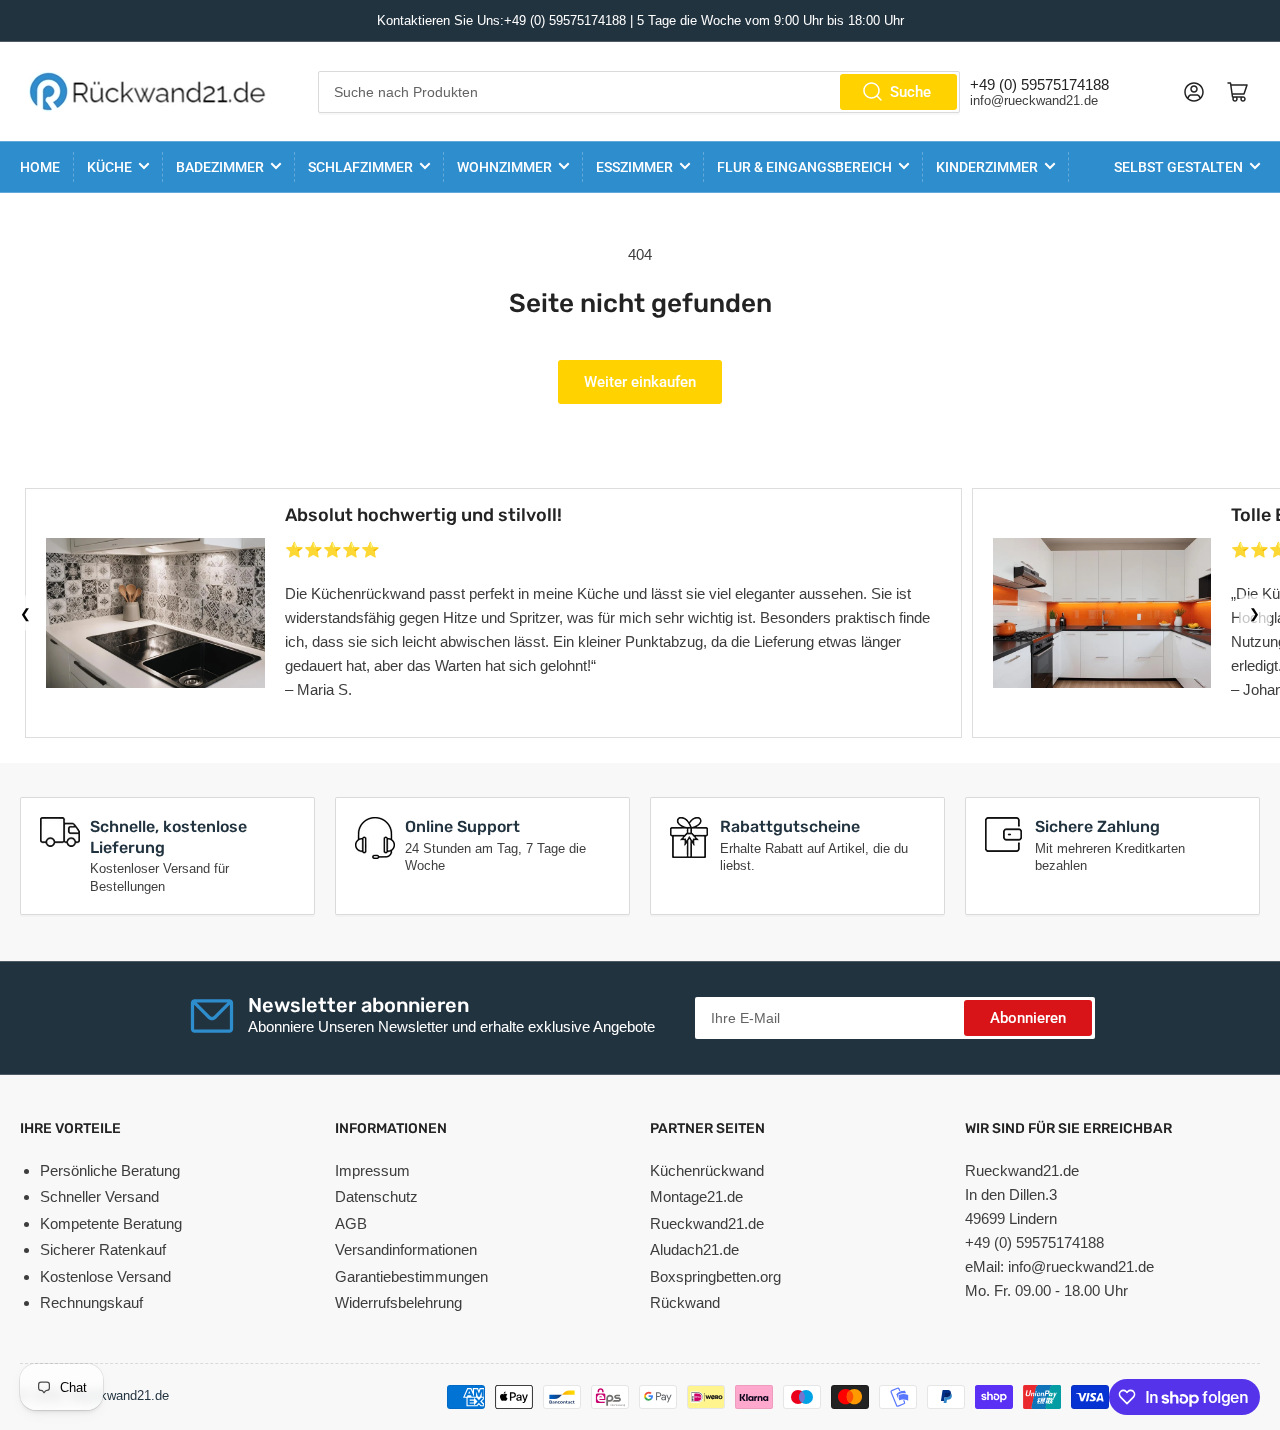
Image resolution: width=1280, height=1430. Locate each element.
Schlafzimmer (360, 167)
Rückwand (685, 1302)
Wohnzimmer (504, 167)
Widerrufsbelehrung (398, 1302)
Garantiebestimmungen (411, 1276)
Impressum (372, 1170)
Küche (109, 167)
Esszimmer (634, 167)
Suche (910, 92)
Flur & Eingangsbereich (804, 167)
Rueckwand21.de (707, 1223)
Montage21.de (696, 1196)
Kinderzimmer (987, 167)
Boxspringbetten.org (715, 1276)
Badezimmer (220, 167)
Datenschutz (376, 1196)
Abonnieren (1028, 1018)
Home (40, 167)
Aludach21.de (694, 1249)
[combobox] (639, 92)
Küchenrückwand (707, 1170)
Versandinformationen (406, 1249)
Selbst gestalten (1178, 167)
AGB (351, 1223)
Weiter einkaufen (640, 382)
